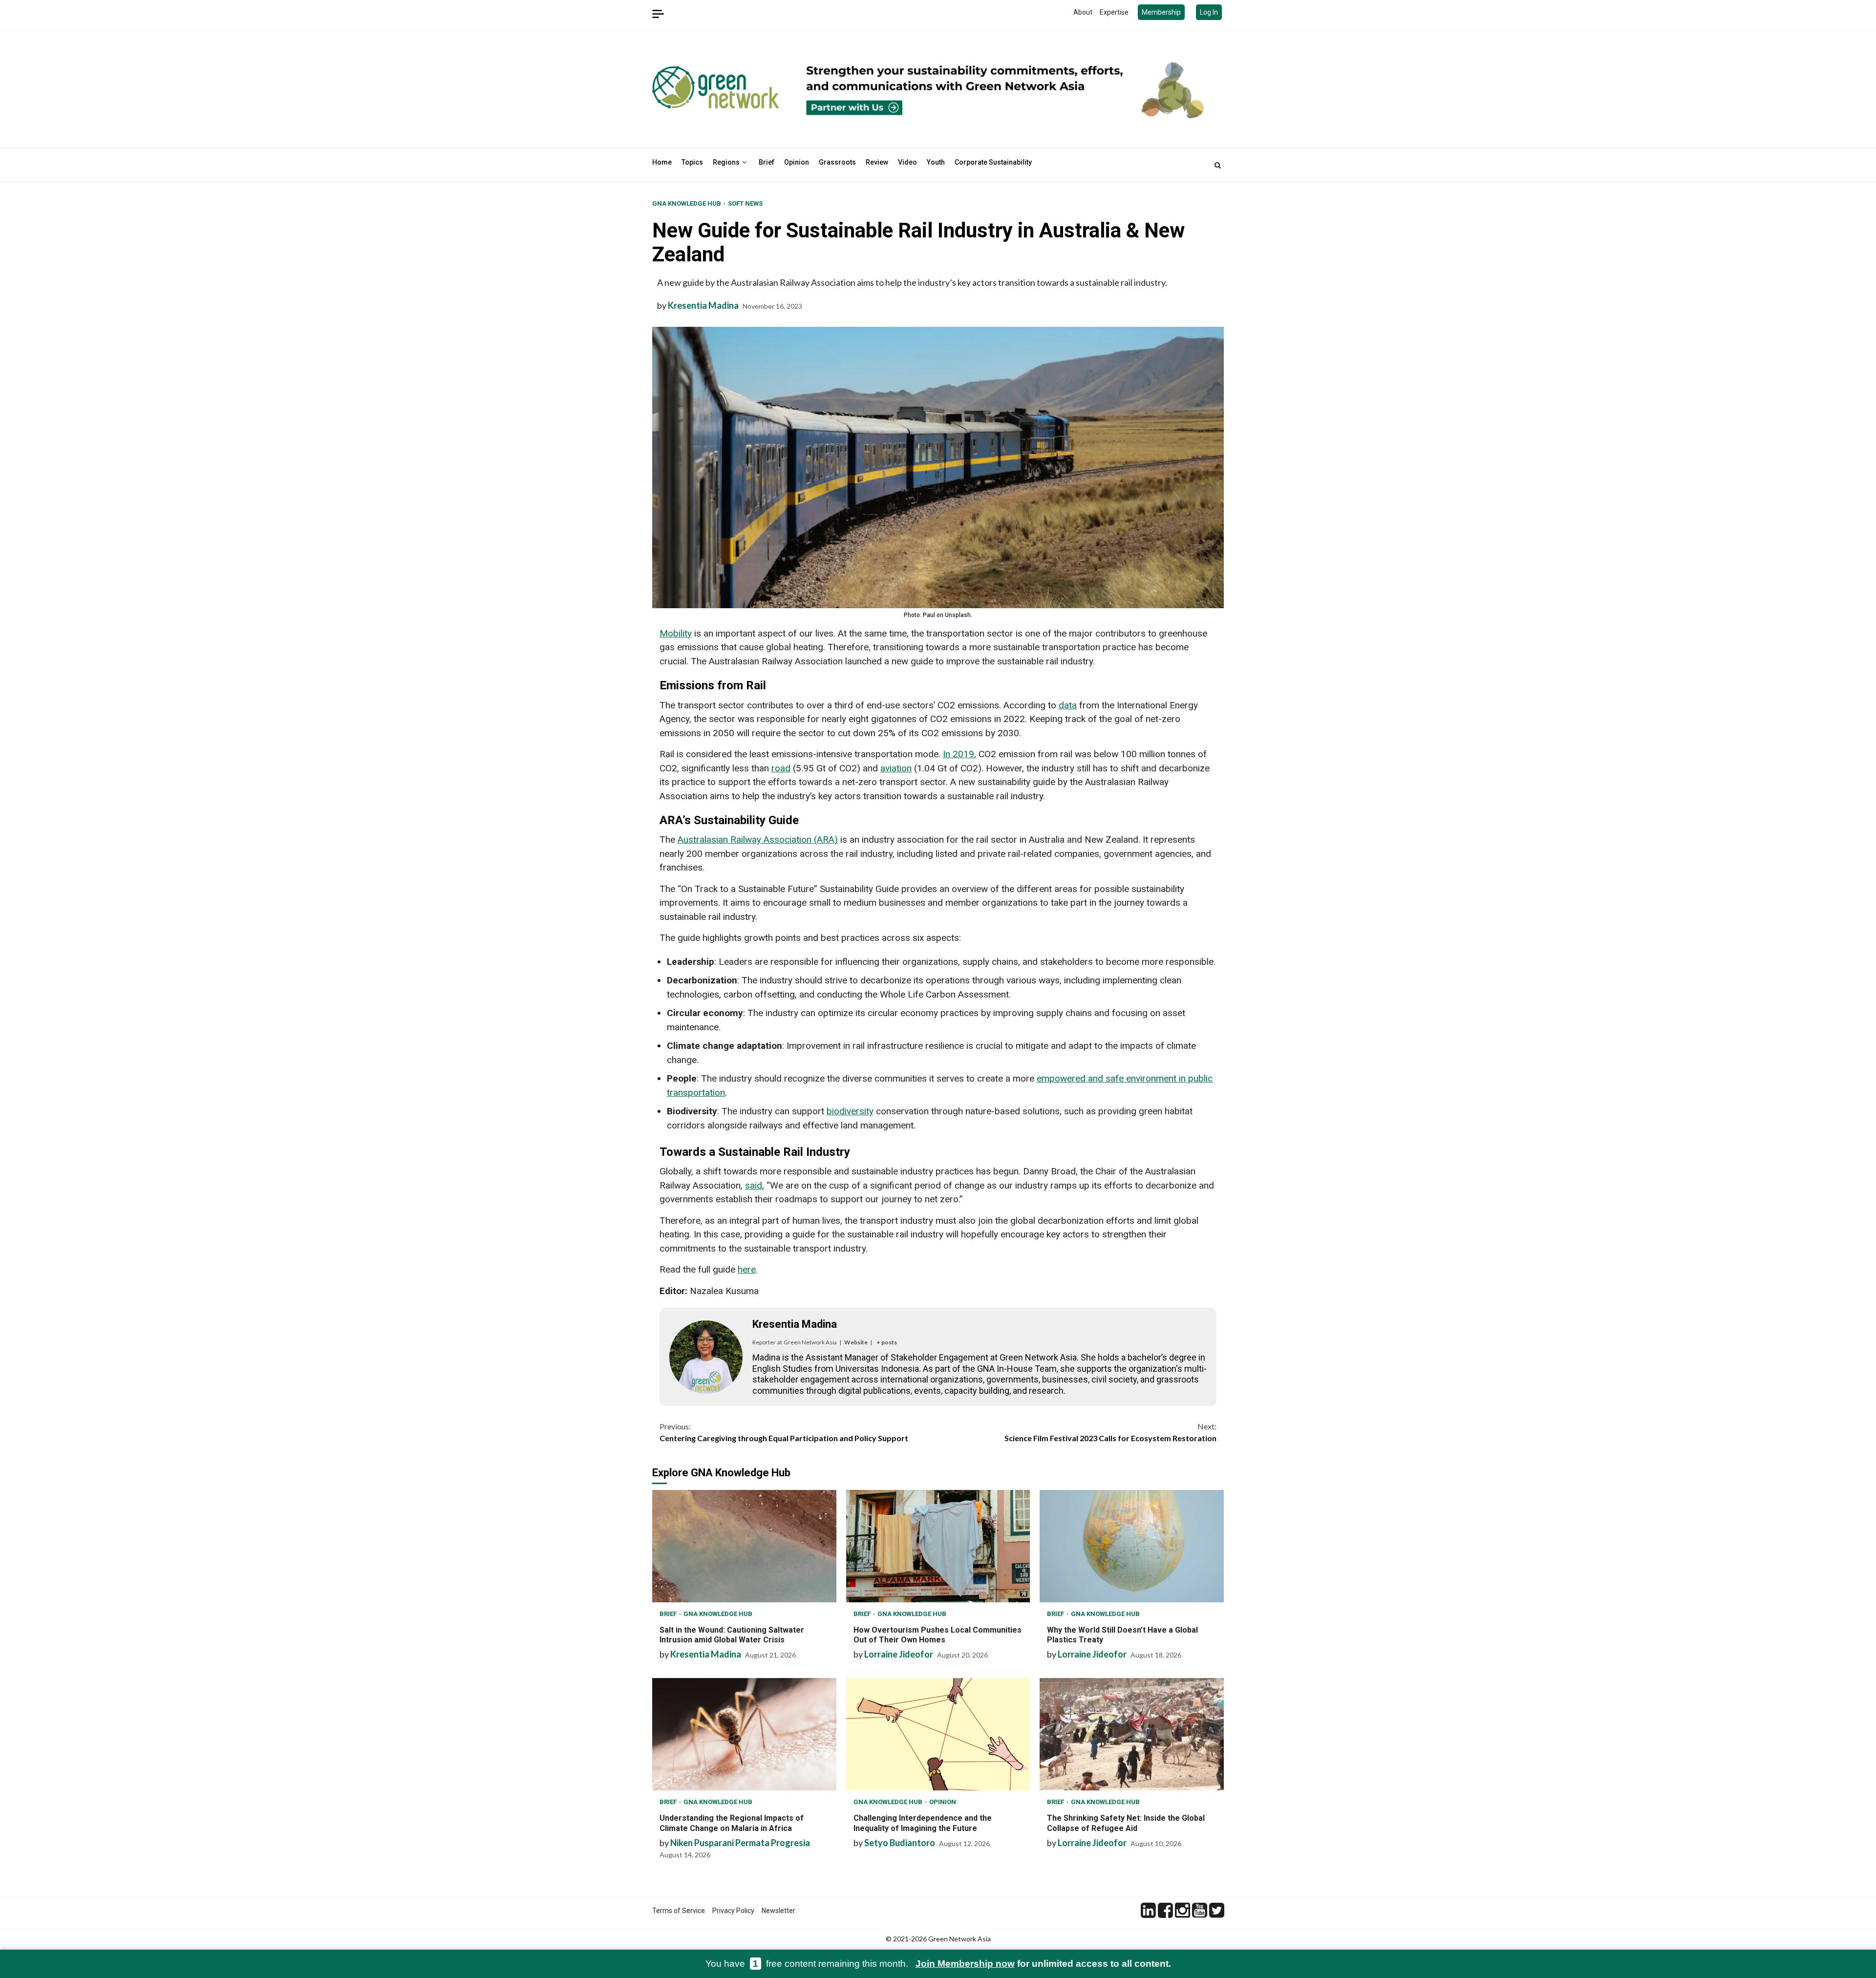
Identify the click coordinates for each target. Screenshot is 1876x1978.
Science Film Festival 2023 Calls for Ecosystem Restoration (1110, 1432)
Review (877, 162)
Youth (936, 162)
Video (907, 162)
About (1083, 12)
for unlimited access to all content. (1043, 1964)
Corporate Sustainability (993, 162)
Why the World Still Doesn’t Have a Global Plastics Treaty (1132, 1546)
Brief (767, 162)
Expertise (1114, 12)
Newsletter (778, 1911)
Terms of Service (679, 1911)
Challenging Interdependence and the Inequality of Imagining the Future (938, 1734)
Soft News (745, 203)
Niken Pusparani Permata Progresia (740, 1843)
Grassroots (837, 162)
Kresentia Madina (703, 305)
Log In (1209, 12)
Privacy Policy (733, 1911)
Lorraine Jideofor (899, 1654)
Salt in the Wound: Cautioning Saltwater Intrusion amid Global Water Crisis (744, 1546)
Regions (726, 162)
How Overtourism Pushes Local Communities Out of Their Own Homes (938, 1546)
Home (662, 162)
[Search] (1218, 165)
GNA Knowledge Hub (687, 203)
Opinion (797, 162)
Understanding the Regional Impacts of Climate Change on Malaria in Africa (744, 1734)
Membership (1161, 12)
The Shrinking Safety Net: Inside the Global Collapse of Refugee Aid (1132, 1734)
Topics (692, 162)
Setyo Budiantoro (900, 1843)
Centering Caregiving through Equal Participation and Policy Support (784, 1432)
